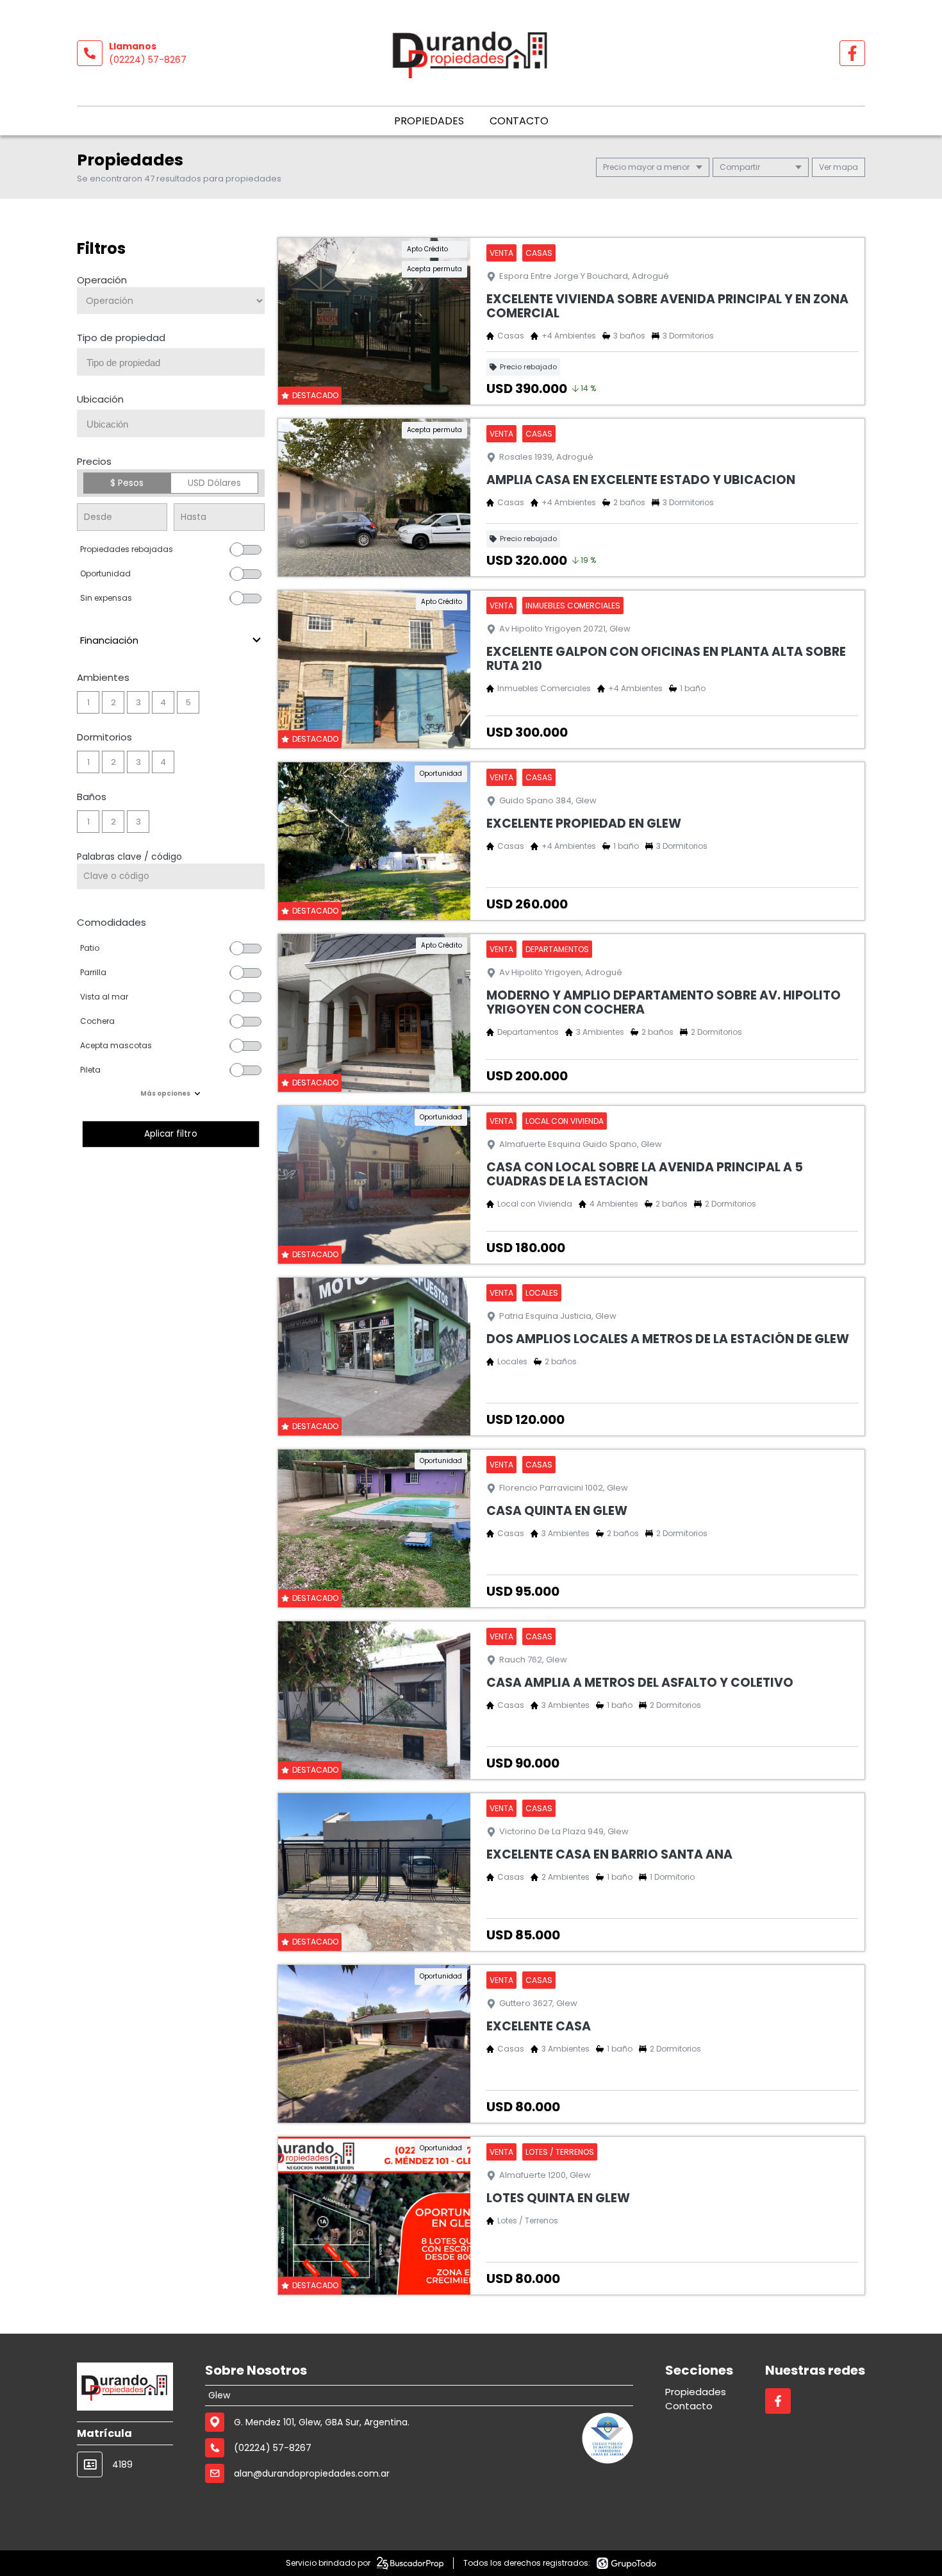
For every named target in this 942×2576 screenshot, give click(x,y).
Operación (102, 280)
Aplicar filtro (171, 1134)
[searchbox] (176, 363)
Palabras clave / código (129, 857)
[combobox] (171, 362)
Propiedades (429, 121)
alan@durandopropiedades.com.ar (312, 2473)
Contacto (519, 121)
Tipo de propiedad (121, 338)
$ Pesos (127, 483)
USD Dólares (214, 483)
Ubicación (100, 399)
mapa (845, 167)
